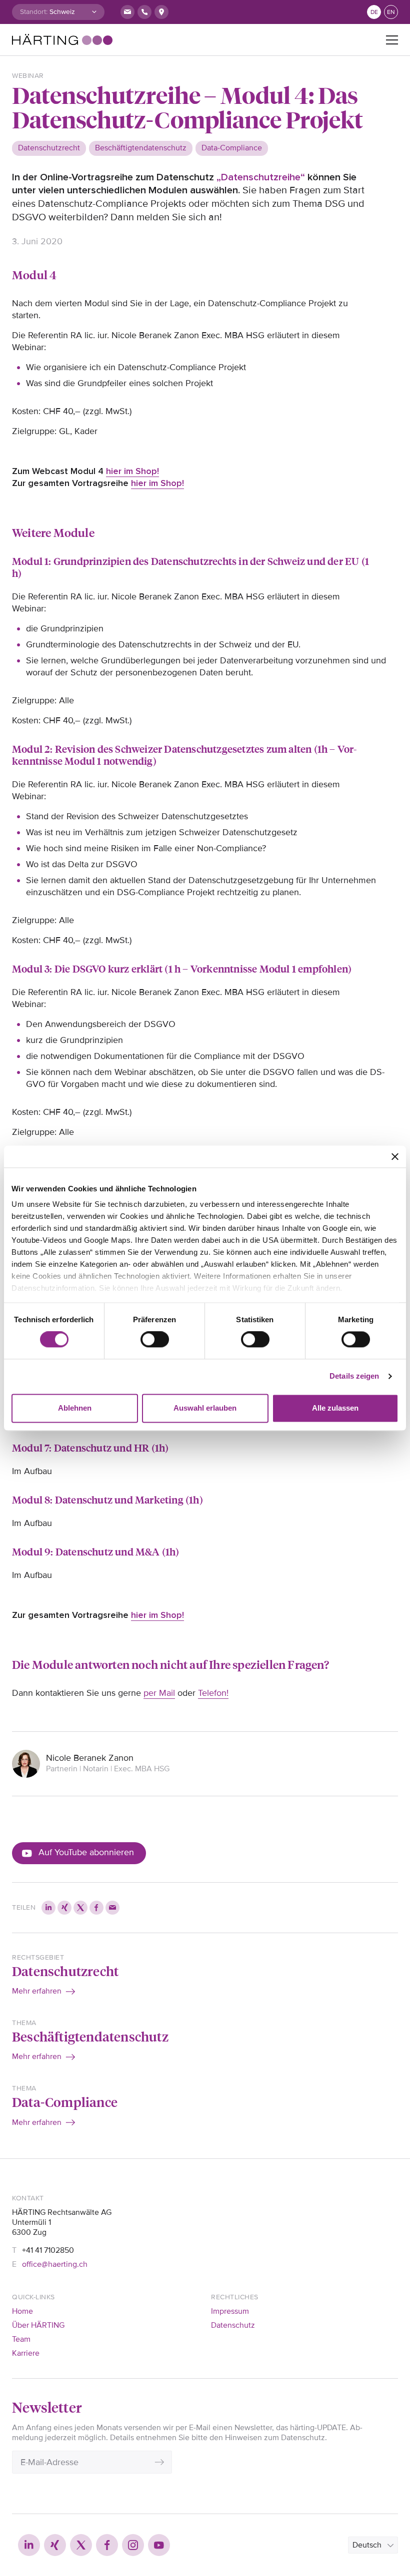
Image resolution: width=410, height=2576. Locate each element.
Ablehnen (75, 1408)
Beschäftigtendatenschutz (90, 2036)
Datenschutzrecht (65, 1971)
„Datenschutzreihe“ (261, 177)
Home (22, 2311)
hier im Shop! (132, 471)
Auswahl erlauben (205, 1408)
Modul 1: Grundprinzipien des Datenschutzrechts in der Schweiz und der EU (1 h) (190, 567)
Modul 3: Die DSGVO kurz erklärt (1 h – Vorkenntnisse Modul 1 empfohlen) (182, 968)
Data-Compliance (65, 2101)
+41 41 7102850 (48, 2250)
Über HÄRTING (38, 2325)
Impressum (230, 2311)
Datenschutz (233, 2325)
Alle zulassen (335, 1408)
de (374, 12)
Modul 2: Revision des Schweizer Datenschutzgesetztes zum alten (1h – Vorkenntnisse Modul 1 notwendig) (184, 755)
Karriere (26, 2353)
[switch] (155, 1340)
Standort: (34, 12)
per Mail (159, 1693)
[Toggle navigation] (392, 40)
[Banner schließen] (395, 1156)
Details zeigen (354, 1376)
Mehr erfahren (37, 1991)
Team (21, 2339)
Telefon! (213, 1693)
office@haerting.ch (55, 2264)
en (391, 12)
